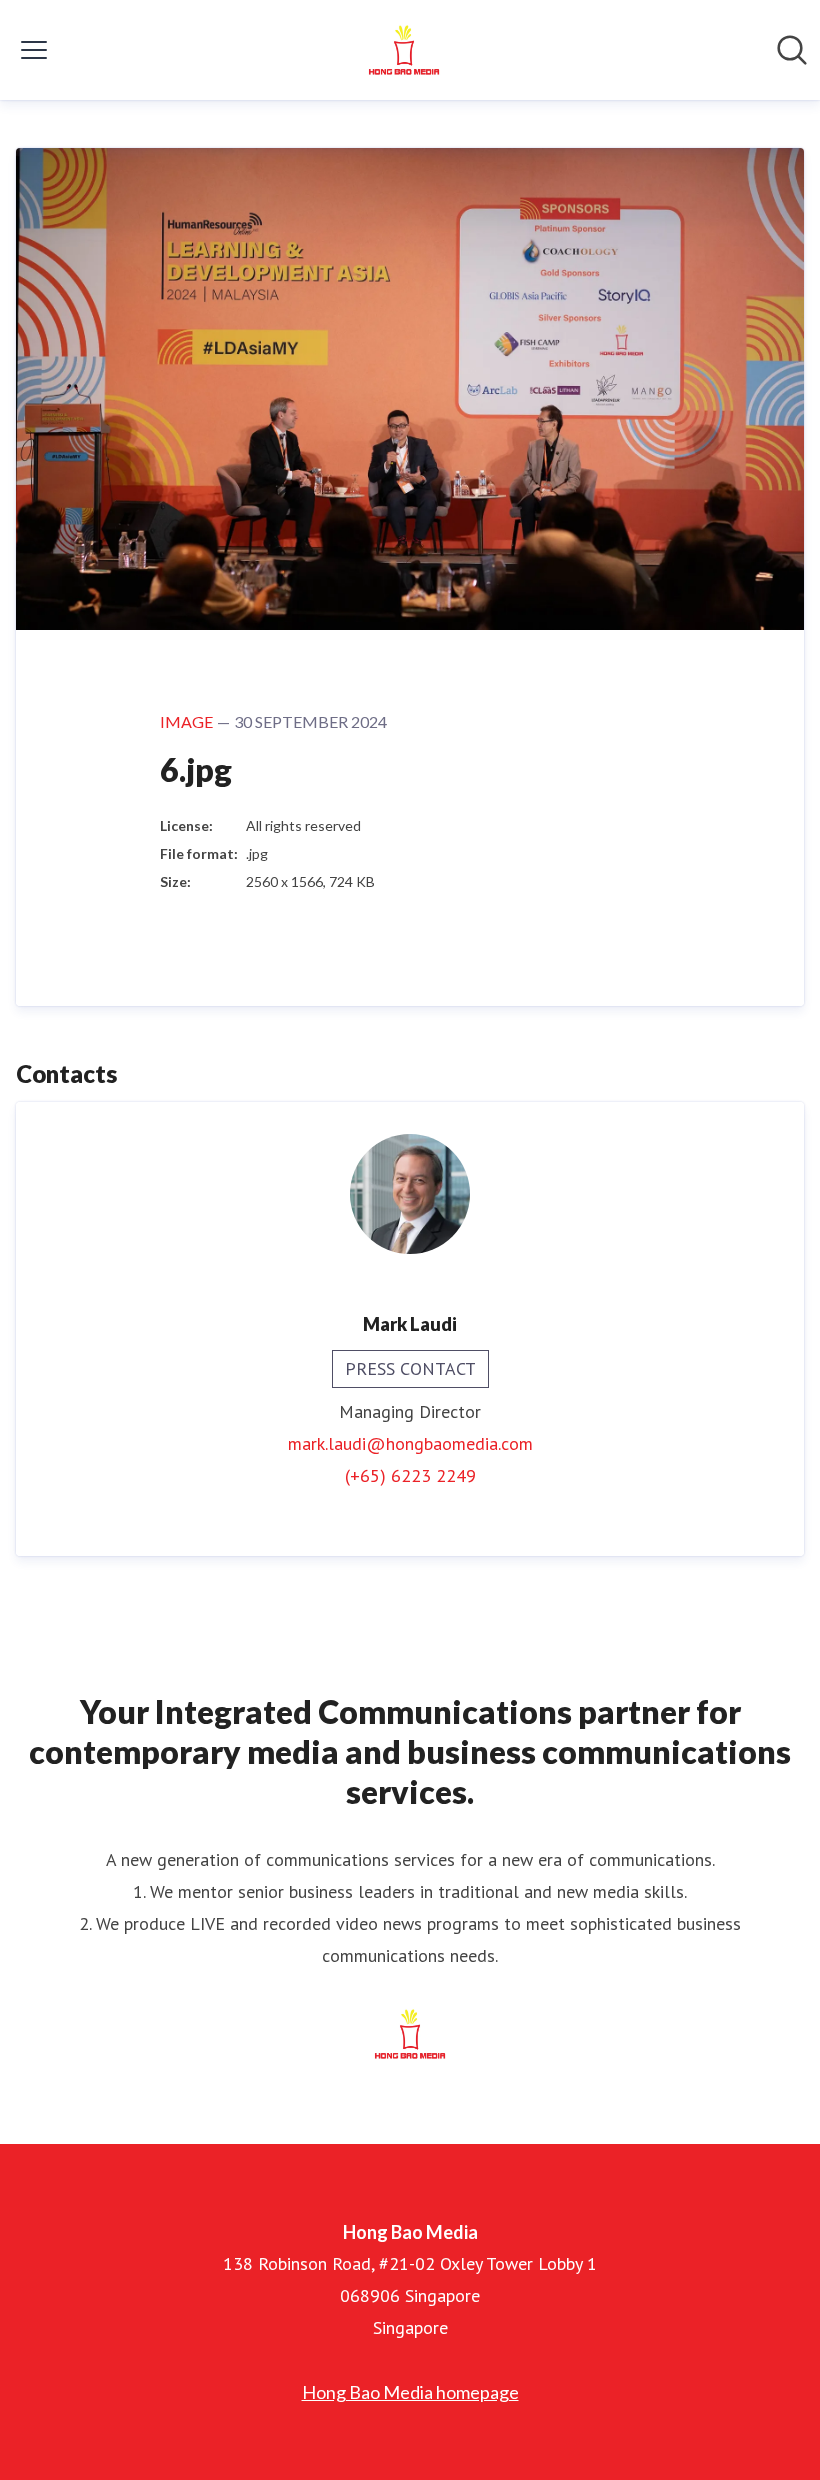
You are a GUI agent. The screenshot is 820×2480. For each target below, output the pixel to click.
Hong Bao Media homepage (410, 2392)
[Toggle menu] (34, 50)
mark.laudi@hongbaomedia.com (410, 1443)
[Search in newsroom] (792, 50)
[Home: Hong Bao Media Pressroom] (404, 50)
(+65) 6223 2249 (410, 1475)
